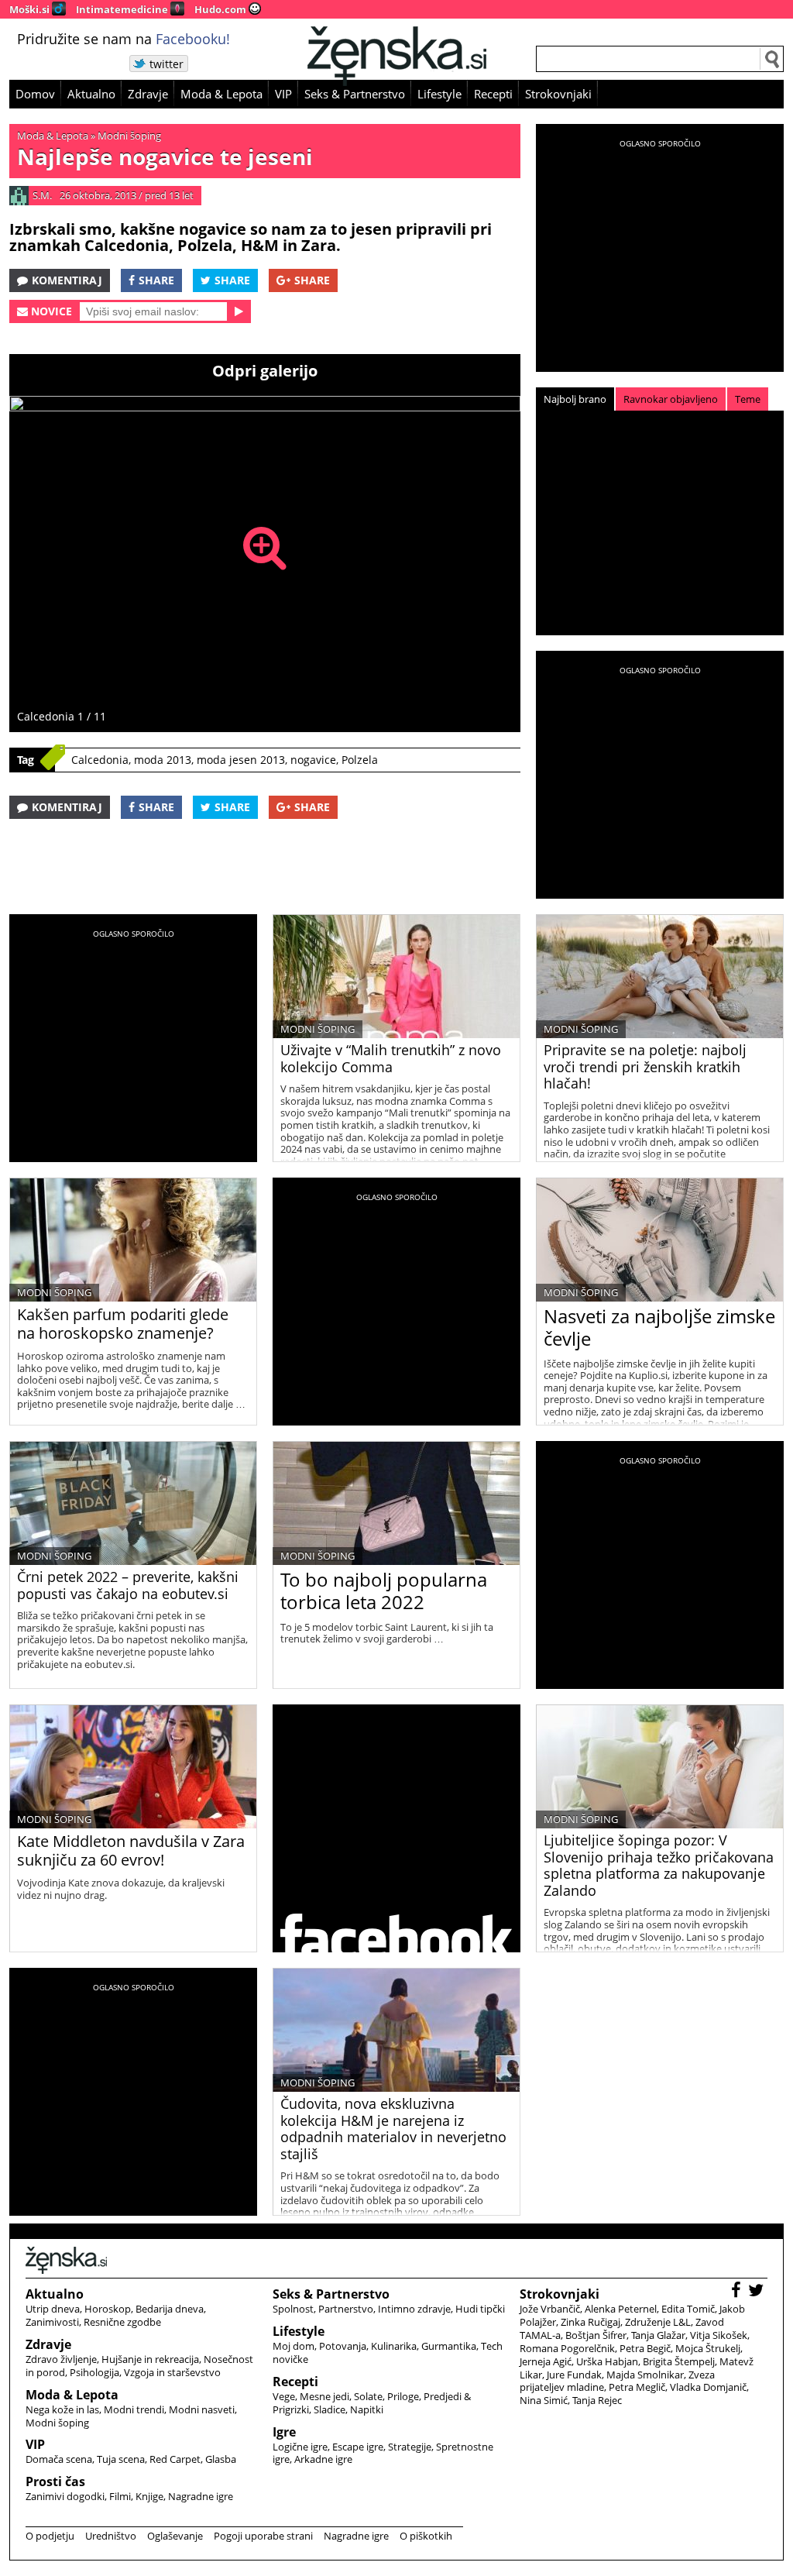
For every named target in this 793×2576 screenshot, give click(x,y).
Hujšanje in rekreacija (150, 2359)
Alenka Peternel (621, 2309)
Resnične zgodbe (122, 2322)
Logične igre (300, 2447)
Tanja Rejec (597, 2400)
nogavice (313, 760)
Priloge (403, 2396)
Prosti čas (55, 2481)
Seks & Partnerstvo (355, 94)
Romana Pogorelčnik (567, 2348)
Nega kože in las (62, 2409)
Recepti (493, 94)
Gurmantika (449, 2346)
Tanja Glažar (658, 2335)
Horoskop (108, 2309)
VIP (283, 94)
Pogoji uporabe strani (263, 2536)
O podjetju (50, 2536)
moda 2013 (163, 760)
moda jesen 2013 (241, 760)
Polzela (360, 760)
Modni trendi (134, 2409)
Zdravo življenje (61, 2359)
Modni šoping (129, 136)
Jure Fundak (574, 2375)
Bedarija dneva (170, 2309)
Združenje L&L (658, 2322)
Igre (284, 2432)
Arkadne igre (323, 2459)
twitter (166, 64)
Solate (368, 2396)
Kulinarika (394, 2346)
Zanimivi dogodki (65, 2496)
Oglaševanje (175, 2536)
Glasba (221, 2459)
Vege (284, 2396)
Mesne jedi (324, 2396)
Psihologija (94, 2372)
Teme (748, 399)
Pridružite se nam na (124, 39)
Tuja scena (121, 2459)
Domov (35, 94)
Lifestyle (439, 94)
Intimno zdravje (414, 2309)
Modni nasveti (202, 2409)
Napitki (367, 2409)
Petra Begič (645, 2348)
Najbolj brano (575, 399)
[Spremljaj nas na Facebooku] (738, 2292)
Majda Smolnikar (645, 2375)
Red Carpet (175, 2459)
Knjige (149, 2496)
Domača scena (59, 2459)
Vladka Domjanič (708, 2387)
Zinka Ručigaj (590, 2322)
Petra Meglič (637, 2387)
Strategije (410, 2447)
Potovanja (343, 2346)
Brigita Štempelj (679, 2361)
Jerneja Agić (546, 2361)
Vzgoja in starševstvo (172, 2372)
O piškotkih (426, 2536)
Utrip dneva (53, 2309)
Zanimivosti (52, 2322)
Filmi (120, 2496)
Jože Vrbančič (550, 2309)
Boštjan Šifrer (596, 2335)
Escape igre (358, 2447)
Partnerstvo (346, 2309)
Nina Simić (544, 2400)
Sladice (330, 2409)
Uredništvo (111, 2536)
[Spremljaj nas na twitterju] (758, 2292)
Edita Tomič (688, 2309)
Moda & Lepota (221, 94)
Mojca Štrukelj (708, 2348)
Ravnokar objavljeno (671, 399)
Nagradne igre (201, 2496)
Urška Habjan (607, 2361)
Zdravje (148, 94)
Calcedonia (100, 760)
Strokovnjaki (558, 94)
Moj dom (294, 2346)
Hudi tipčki (480, 2309)
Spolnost (293, 2309)
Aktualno (91, 94)
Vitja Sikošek (719, 2335)
